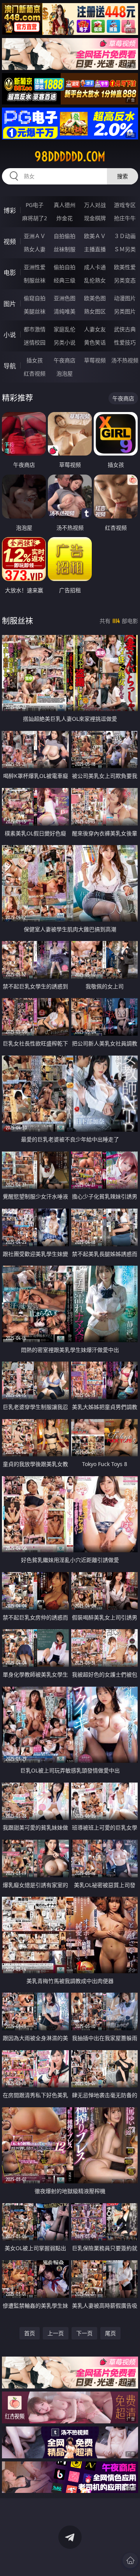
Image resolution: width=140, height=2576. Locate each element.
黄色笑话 (95, 342)
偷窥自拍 (35, 298)
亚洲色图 (65, 298)
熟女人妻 (35, 249)
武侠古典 (125, 329)
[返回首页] (130, 2560)
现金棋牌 (95, 218)
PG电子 (35, 205)
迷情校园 (35, 342)
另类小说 (65, 342)
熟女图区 (95, 311)
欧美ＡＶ (95, 236)
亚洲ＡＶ (35, 236)
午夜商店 (65, 360)
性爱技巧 (125, 342)
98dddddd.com (70, 157)
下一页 (84, 2333)
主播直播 (95, 249)
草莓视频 (95, 360)
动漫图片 (125, 298)
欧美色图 (95, 298)
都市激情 (35, 329)
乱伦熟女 (95, 280)
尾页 (110, 2333)
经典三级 (65, 280)
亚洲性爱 (35, 267)
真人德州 (65, 205)
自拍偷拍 (65, 236)
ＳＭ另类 (125, 249)
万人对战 (95, 205)
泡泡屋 (65, 373)
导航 (10, 366)
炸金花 (65, 218)
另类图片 (125, 311)
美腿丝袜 (35, 311)
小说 (10, 335)
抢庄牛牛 (125, 218)
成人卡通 (95, 267)
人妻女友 (95, 329)
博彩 (10, 210)
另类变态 (125, 280)
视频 (10, 242)
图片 (10, 304)
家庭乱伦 (65, 329)
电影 (10, 273)
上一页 (56, 2333)
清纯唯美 (65, 311)
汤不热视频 (125, 360)
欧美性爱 (125, 267)
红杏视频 (35, 373)
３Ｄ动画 (125, 236)
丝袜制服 (65, 249)
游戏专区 (125, 205)
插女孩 (35, 360)
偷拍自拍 (65, 267)
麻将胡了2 (35, 218)
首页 (30, 2333)
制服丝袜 (35, 280)
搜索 (122, 176)
